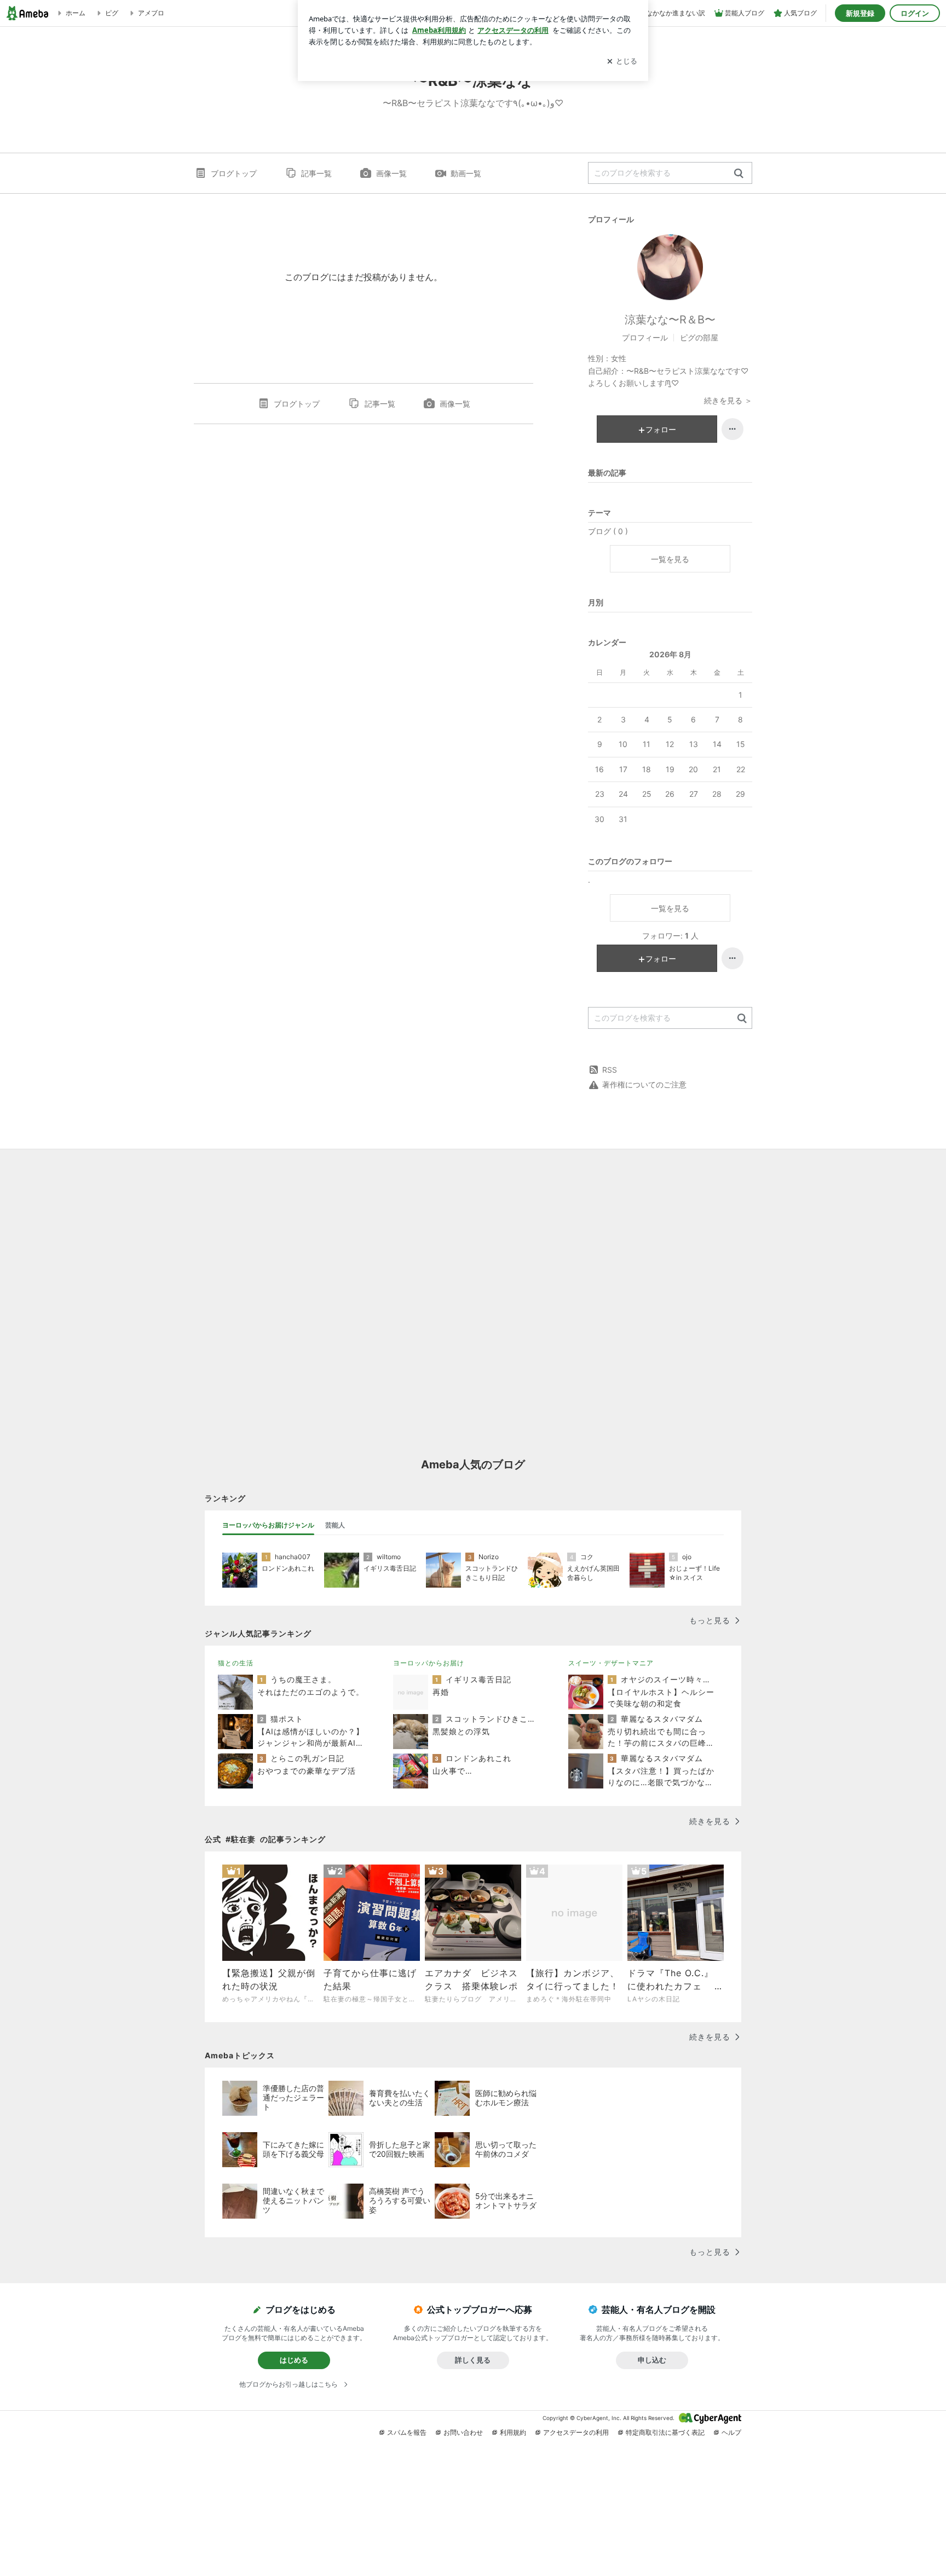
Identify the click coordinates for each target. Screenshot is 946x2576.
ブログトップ (234, 173)
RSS (610, 1070)
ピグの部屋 (699, 337)
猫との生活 (236, 1663)
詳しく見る (473, 2360)
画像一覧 (391, 173)
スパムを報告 (407, 2432)
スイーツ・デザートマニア (611, 1663)
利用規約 (513, 2432)
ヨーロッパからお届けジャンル (268, 1525)
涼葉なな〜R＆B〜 (670, 320)
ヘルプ (731, 2432)
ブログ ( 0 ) (608, 531)
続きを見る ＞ (728, 400)
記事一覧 (316, 173)
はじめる (294, 2360)
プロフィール (645, 337)
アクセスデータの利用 (576, 2432)
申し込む (652, 2360)
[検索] (739, 174)
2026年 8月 (670, 654)
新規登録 (860, 13)
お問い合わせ (463, 2432)
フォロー (661, 429)
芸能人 (335, 1525)
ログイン (915, 13)
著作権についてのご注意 (644, 1084)
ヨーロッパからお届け (429, 1663)
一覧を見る (670, 559)
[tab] (268, 1525)
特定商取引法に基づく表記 (665, 2432)
